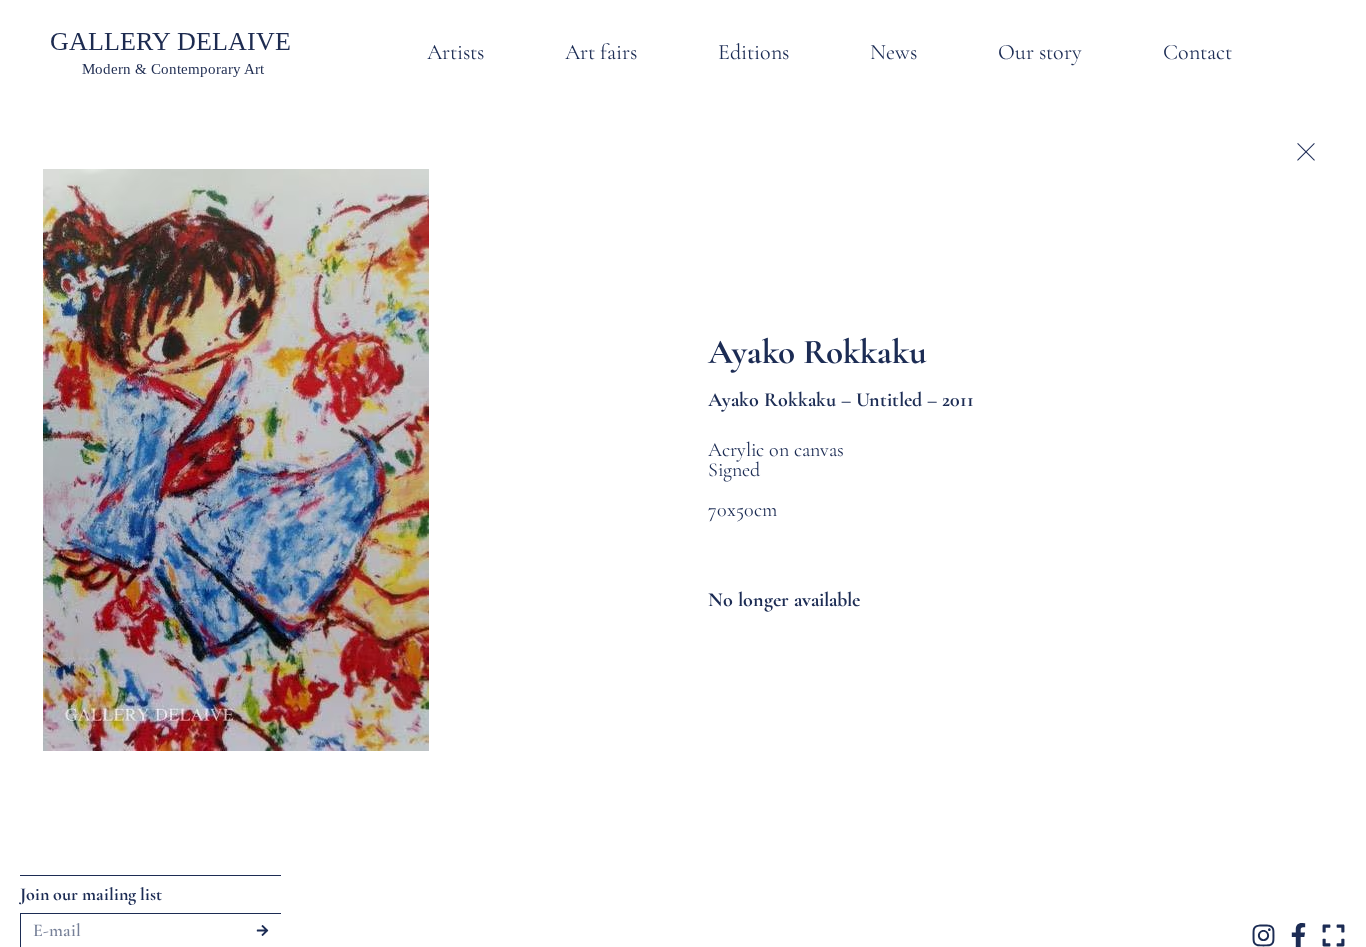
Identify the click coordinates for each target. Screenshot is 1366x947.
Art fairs (601, 52)
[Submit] (262, 930)
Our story (1040, 52)
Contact (1197, 52)
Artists (455, 52)
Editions (753, 52)
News (893, 52)
